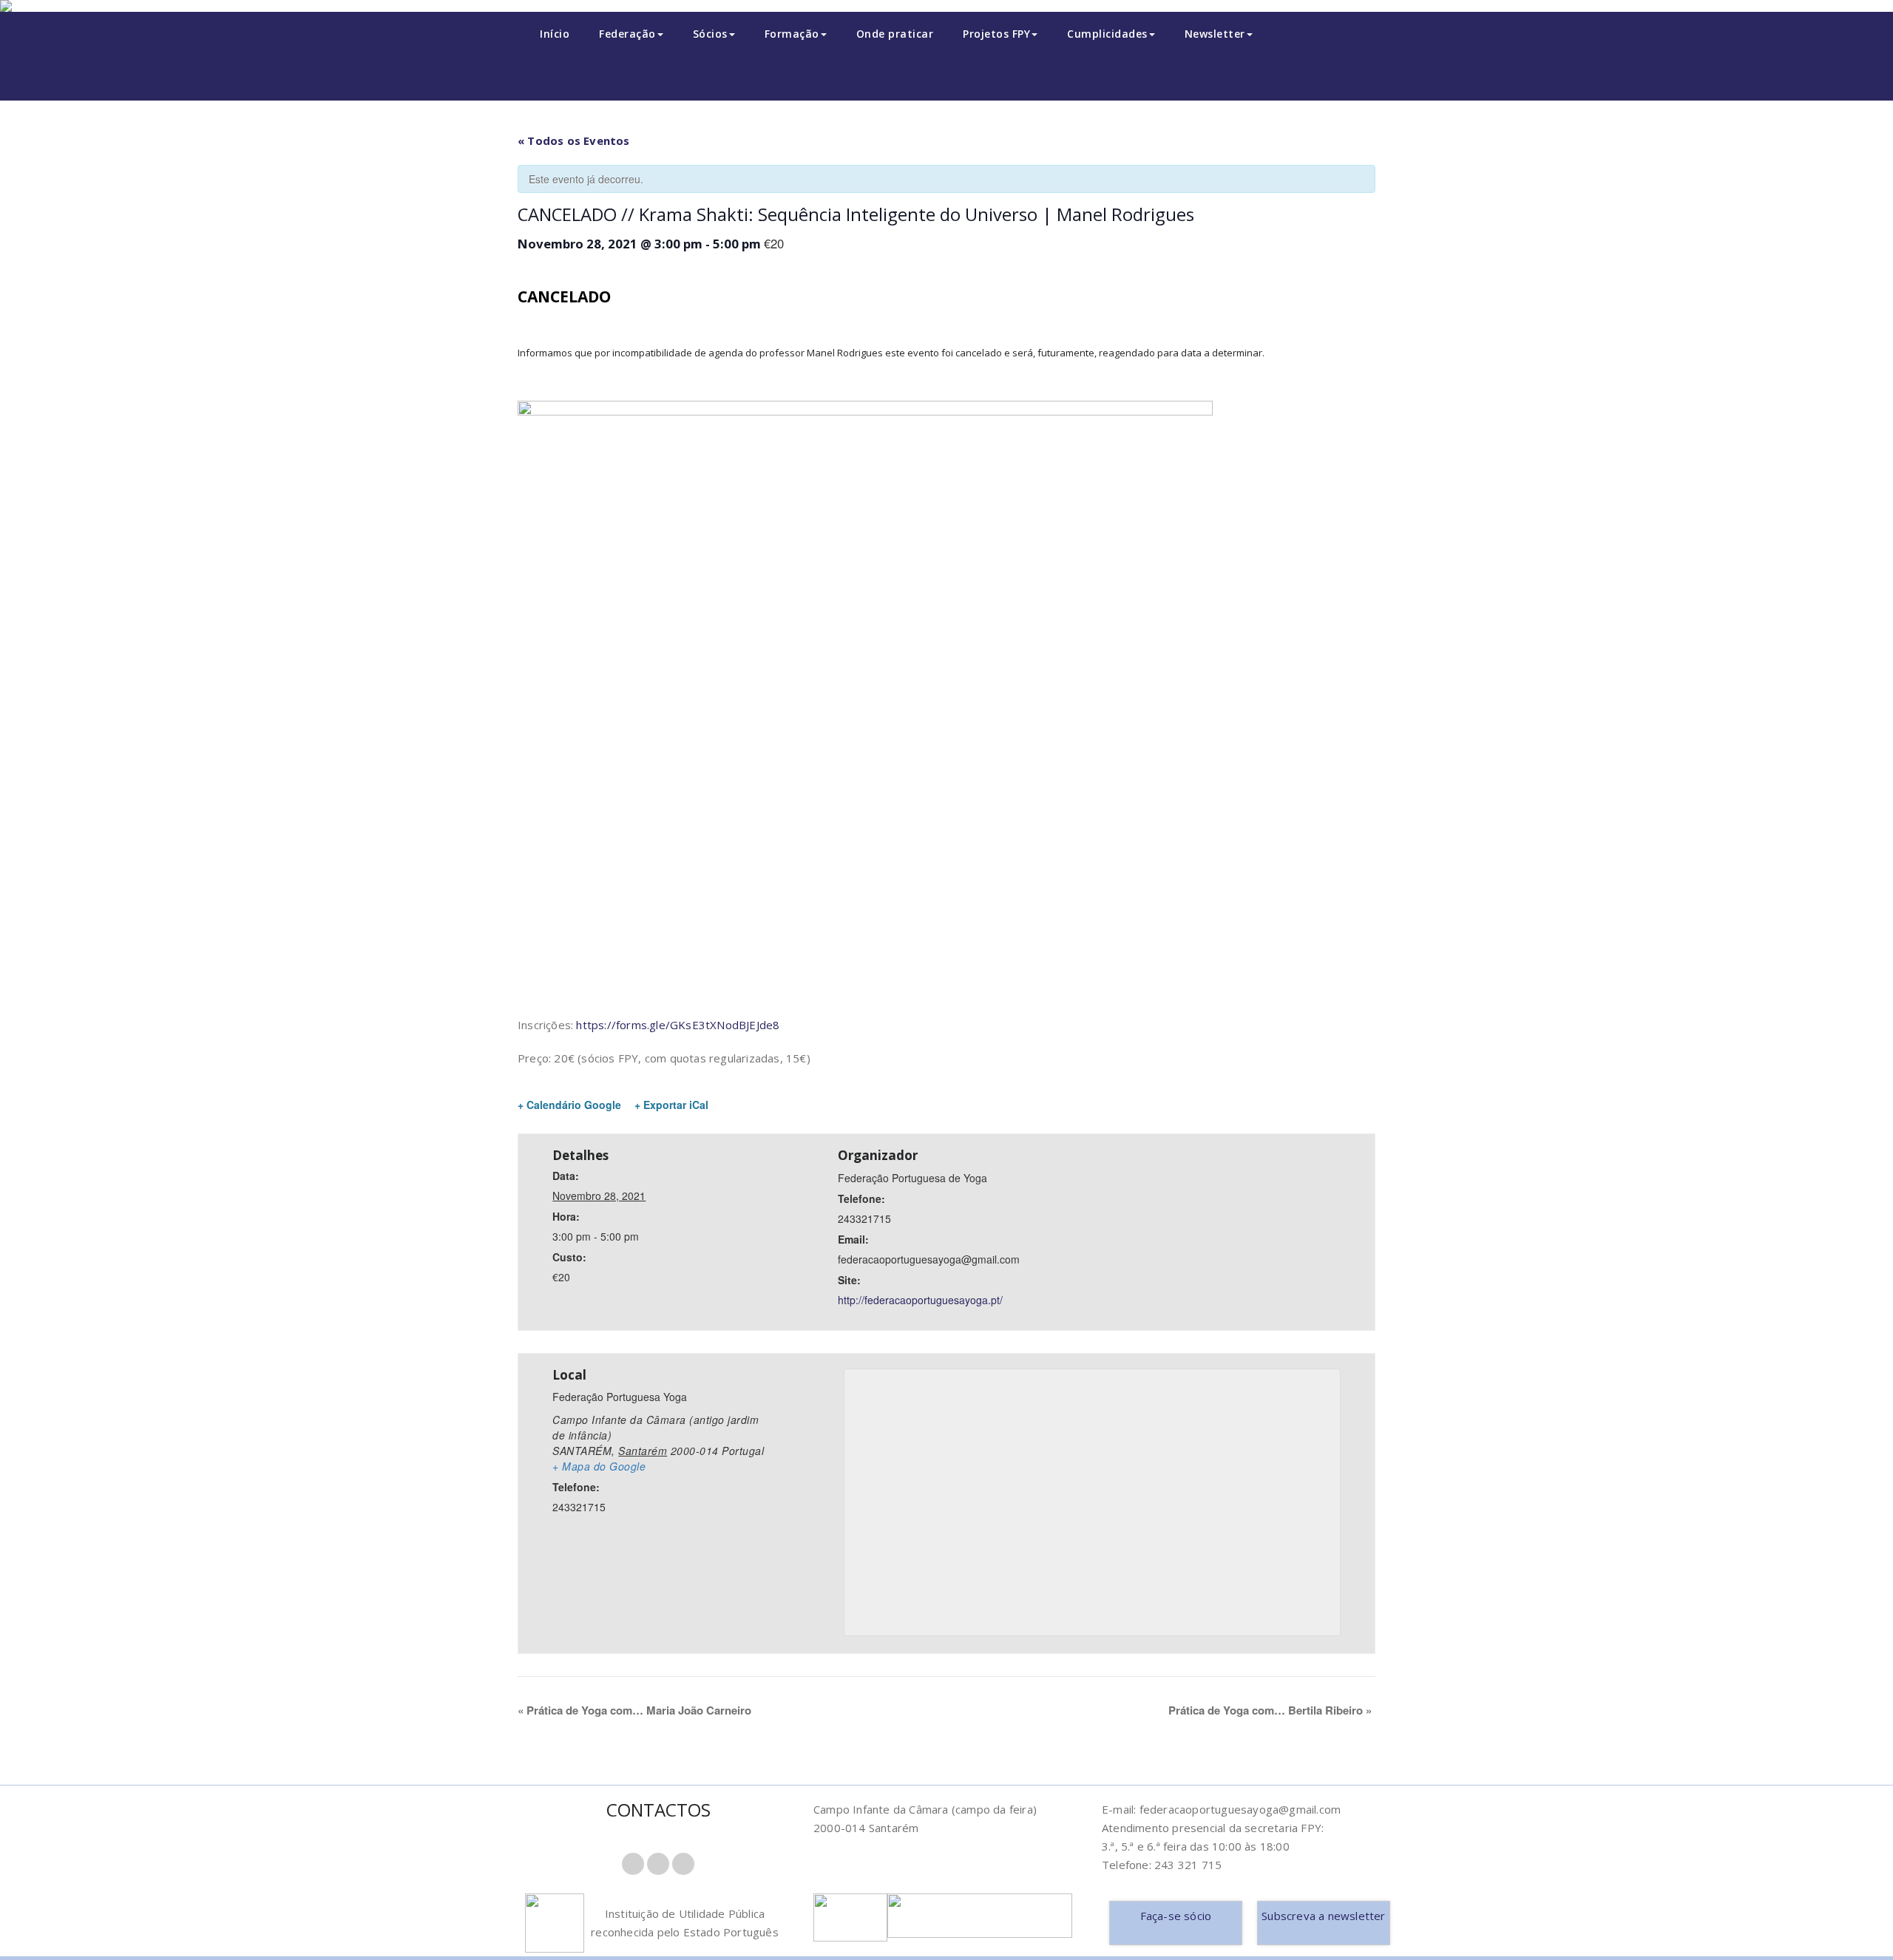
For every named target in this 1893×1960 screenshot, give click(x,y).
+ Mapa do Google (599, 1466)
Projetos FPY (996, 34)
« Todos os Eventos (574, 140)
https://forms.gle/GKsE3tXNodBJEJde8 (678, 1025)
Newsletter (1215, 34)
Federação (627, 34)
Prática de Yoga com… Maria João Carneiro (634, 1710)
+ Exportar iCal (671, 1105)
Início (555, 34)
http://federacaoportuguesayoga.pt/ (920, 1300)
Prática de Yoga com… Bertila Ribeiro (1270, 1710)
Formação (792, 34)
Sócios (710, 34)
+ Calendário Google (569, 1105)
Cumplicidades (1107, 34)
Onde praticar (895, 34)
